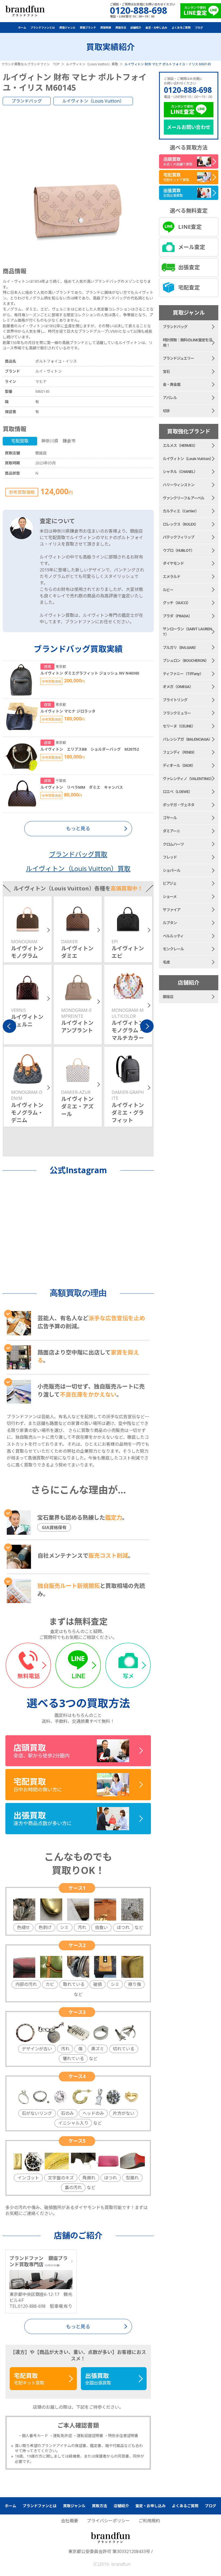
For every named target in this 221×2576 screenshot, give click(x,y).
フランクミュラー (177, 713)
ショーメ (170, 896)
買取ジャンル (67, 28)
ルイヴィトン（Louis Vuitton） (93, 101)
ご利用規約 (149, 2521)
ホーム (22, 28)
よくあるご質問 (181, 28)
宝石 (166, 371)
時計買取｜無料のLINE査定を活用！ (187, 343)
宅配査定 (189, 287)
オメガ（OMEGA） (178, 687)
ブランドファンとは (43, 28)
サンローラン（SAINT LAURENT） (187, 632)
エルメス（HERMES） (180, 445)
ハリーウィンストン (179, 485)
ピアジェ (170, 883)
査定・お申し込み (156, 28)
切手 (166, 411)
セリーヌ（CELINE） (179, 726)
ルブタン (170, 923)
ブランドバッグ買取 (78, 854)
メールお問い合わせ (189, 127)
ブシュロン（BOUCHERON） (186, 660)
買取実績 (106, 28)
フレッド (170, 857)
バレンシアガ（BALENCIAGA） (187, 739)
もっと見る (78, 2326)
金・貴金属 (172, 384)
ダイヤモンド (173, 563)
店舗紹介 (136, 28)
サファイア (172, 910)
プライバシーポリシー (108, 2521)
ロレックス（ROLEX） (180, 524)
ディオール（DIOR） (179, 765)
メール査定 (192, 247)
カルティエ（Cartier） (181, 511)
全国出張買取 (98, 2379)
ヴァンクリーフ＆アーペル (184, 498)
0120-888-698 (188, 90)
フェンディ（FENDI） (180, 752)
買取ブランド (88, 28)
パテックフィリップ (179, 537)
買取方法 (121, 28)
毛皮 (166, 962)
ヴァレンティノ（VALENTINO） (188, 779)
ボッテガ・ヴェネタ (179, 805)
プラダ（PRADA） (177, 616)
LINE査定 (190, 227)
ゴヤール (170, 818)
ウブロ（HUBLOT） (179, 550)
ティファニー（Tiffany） (183, 674)
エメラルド (172, 576)
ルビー (168, 590)
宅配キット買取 (29, 2379)
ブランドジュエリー (178, 358)
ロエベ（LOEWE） (177, 792)
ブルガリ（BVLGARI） (180, 647)
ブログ (199, 28)
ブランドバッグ (27, 101)
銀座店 (168, 997)
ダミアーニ (171, 831)
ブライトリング (175, 700)
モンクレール (173, 949)
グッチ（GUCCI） (177, 603)
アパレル (170, 398)
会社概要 (70, 2521)
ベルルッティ (173, 936)
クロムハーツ (173, 844)
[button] (9, 1026)
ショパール (172, 870)
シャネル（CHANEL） (180, 472)
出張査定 (189, 267)
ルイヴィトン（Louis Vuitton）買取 (78, 868)
